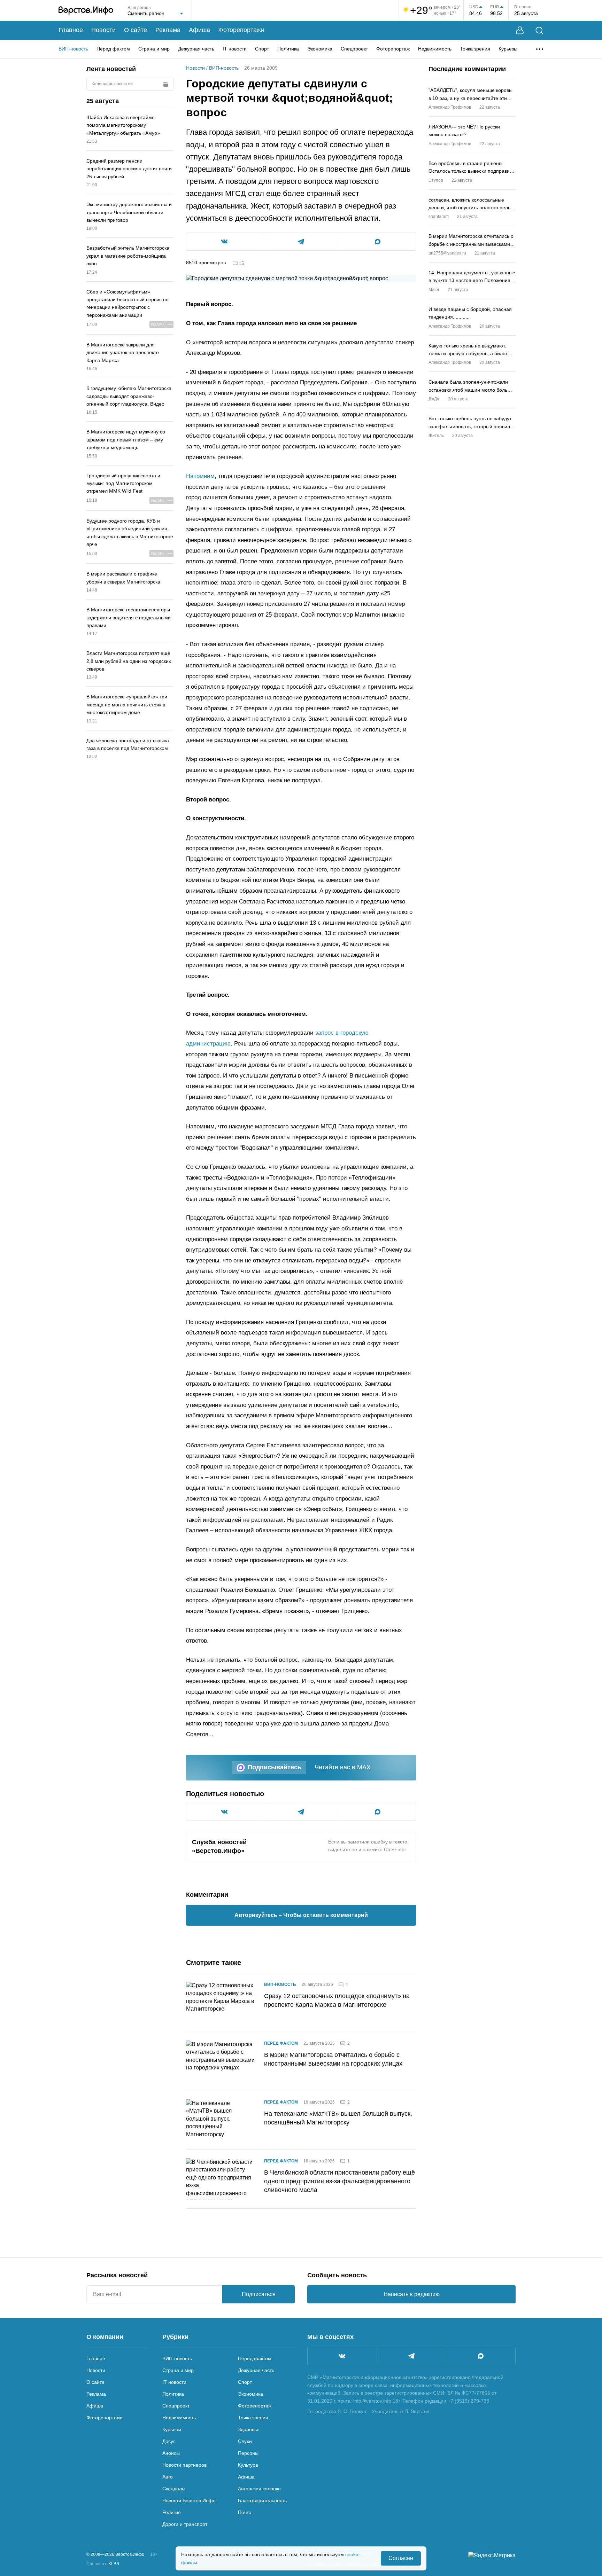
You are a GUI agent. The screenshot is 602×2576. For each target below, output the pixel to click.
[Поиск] (539, 30)
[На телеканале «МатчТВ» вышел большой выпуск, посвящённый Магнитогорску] (221, 2120)
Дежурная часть (196, 49)
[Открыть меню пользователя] (520, 30)
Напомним (200, 476)
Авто (168, 2477)
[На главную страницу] (86, 10)
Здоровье (249, 2429)
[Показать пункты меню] (540, 49)
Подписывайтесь (275, 1767)
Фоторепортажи (241, 30)
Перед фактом (113, 49)
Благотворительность (262, 2500)
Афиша (199, 30)
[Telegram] (411, 2356)
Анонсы (171, 2453)
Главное (71, 30)
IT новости (235, 49)
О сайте (136, 30)
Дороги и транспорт (185, 2524)
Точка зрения (475, 49)
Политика (288, 49)
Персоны (248, 2453)
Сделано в (103, 2564)
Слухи (245, 2441)
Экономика (320, 49)
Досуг (169, 2441)
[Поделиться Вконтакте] (225, 242)
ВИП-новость (73, 49)
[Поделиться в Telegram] (301, 242)
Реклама (168, 30)
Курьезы (508, 49)
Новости (103, 30)
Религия (172, 2512)
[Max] (481, 2356)
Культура (248, 2465)
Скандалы (174, 2489)
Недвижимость (435, 49)
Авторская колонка (259, 2489)
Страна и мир (154, 49)
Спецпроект (354, 49)
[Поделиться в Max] (377, 242)
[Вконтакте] (342, 2356)
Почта (245, 2512)
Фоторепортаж (393, 49)
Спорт (262, 49)
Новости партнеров (184, 2465)
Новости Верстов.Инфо (189, 2500)
